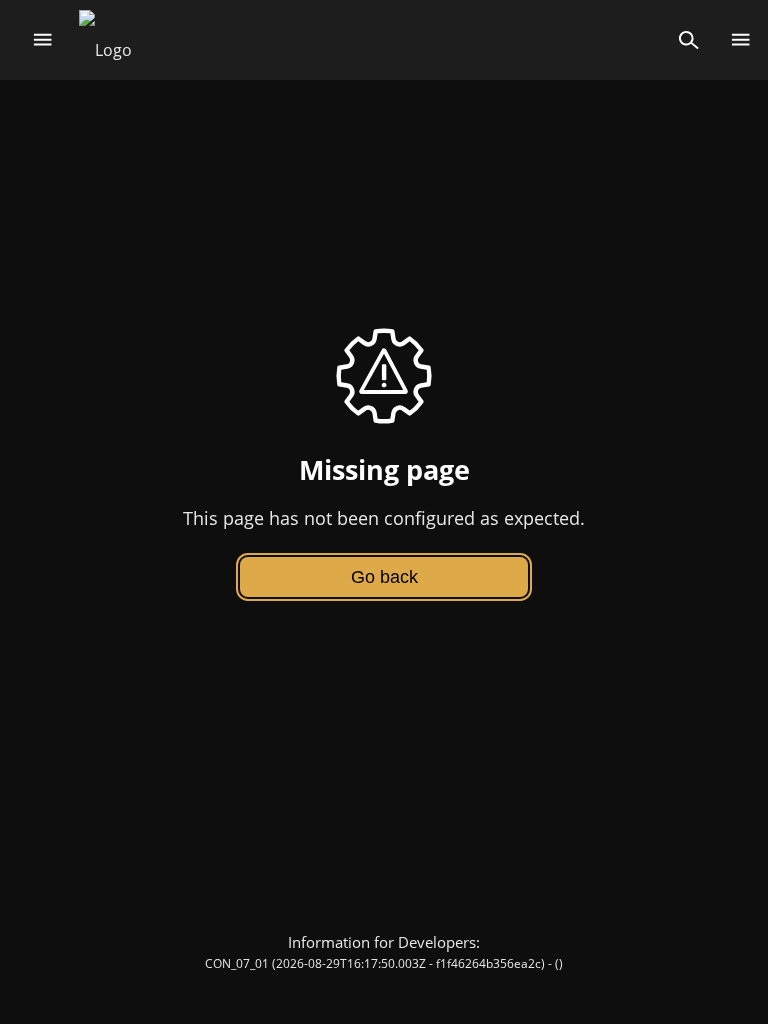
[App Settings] (740, 40)
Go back (384, 577)
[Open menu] (42, 40)
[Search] (688, 40)
